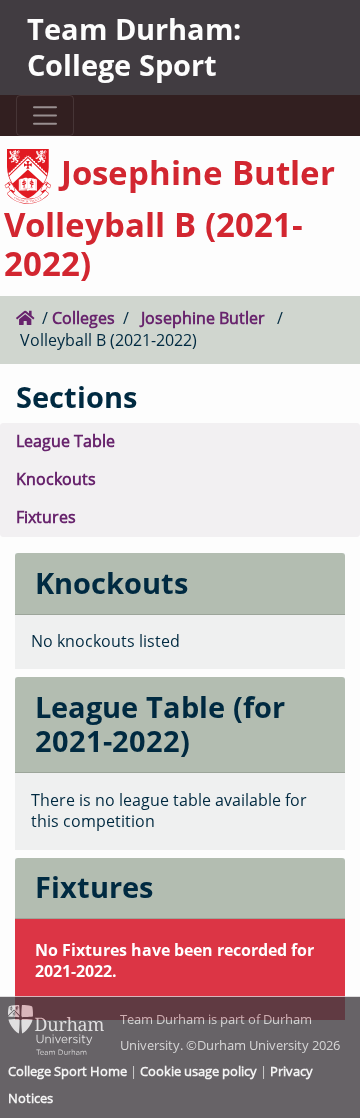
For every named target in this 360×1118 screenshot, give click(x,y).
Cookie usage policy (198, 1071)
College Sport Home (67, 1071)
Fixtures (46, 517)
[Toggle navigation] (44, 115)
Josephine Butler (203, 318)
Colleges (83, 318)
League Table (65, 441)
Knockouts (56, 479)
